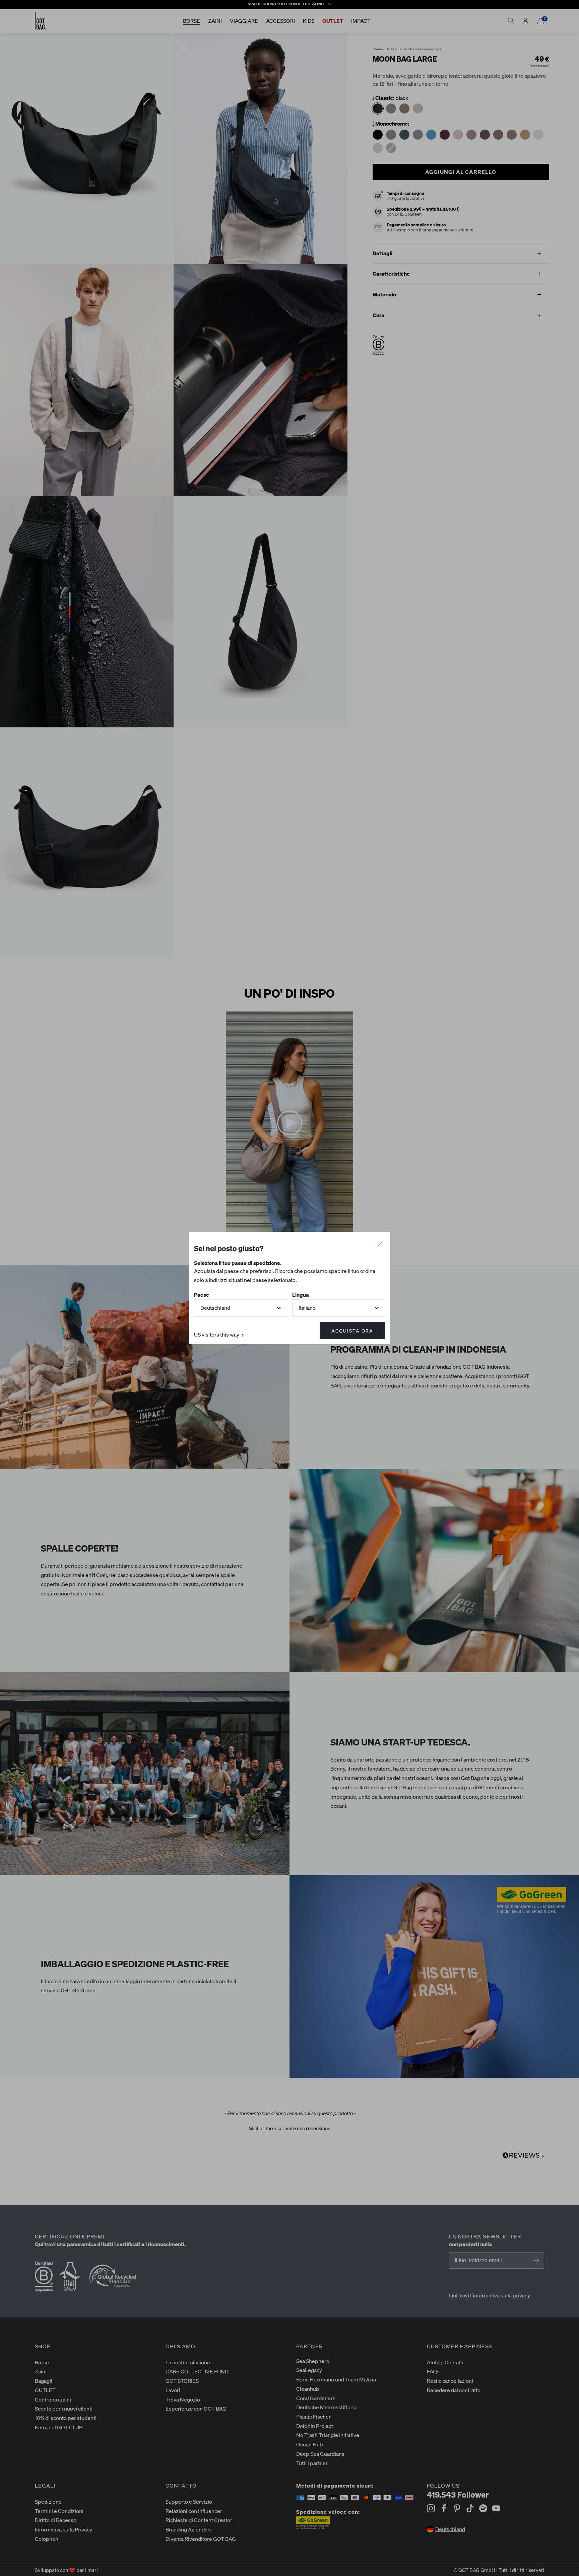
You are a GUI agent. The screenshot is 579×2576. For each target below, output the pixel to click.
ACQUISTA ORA (352, 1331)
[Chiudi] (380, 1244)
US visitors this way (217, 1334)
